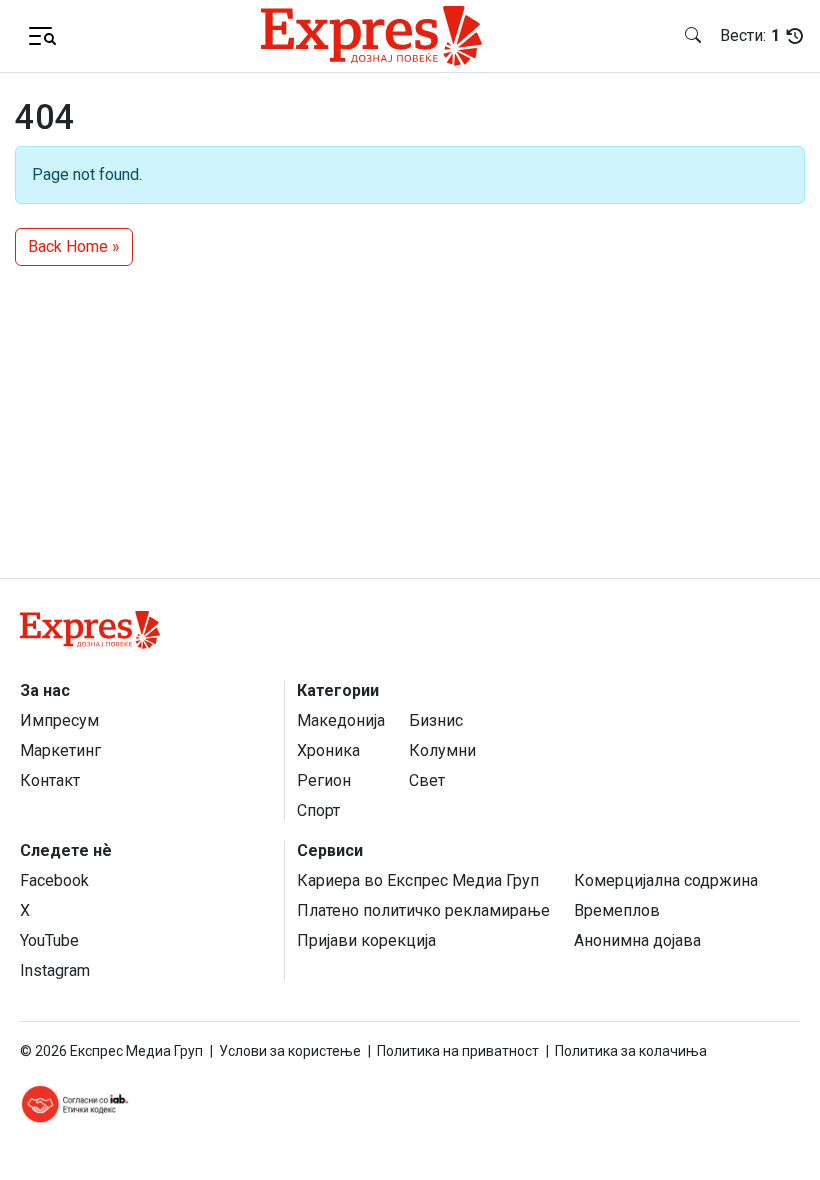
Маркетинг (60, 750)
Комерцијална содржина (666, 880)
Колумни (442, 750)
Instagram (55, 970)
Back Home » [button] (74, 246)
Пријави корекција (366, 940)
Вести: (750, 36)
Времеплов (617, 910)
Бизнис (436, 720)
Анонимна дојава (637, 940)
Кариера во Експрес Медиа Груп (418, 880)
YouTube (49, 940)
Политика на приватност (458, 1051)
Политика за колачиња (631, 1051)
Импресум (59, 720)
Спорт (318, 810)
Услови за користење (290, 1051)
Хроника (328, 750)
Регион (324, 780)
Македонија (341, 720)
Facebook (54, 880)
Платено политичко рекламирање (423, 910)
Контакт (50, 780)
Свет (427, 780)
